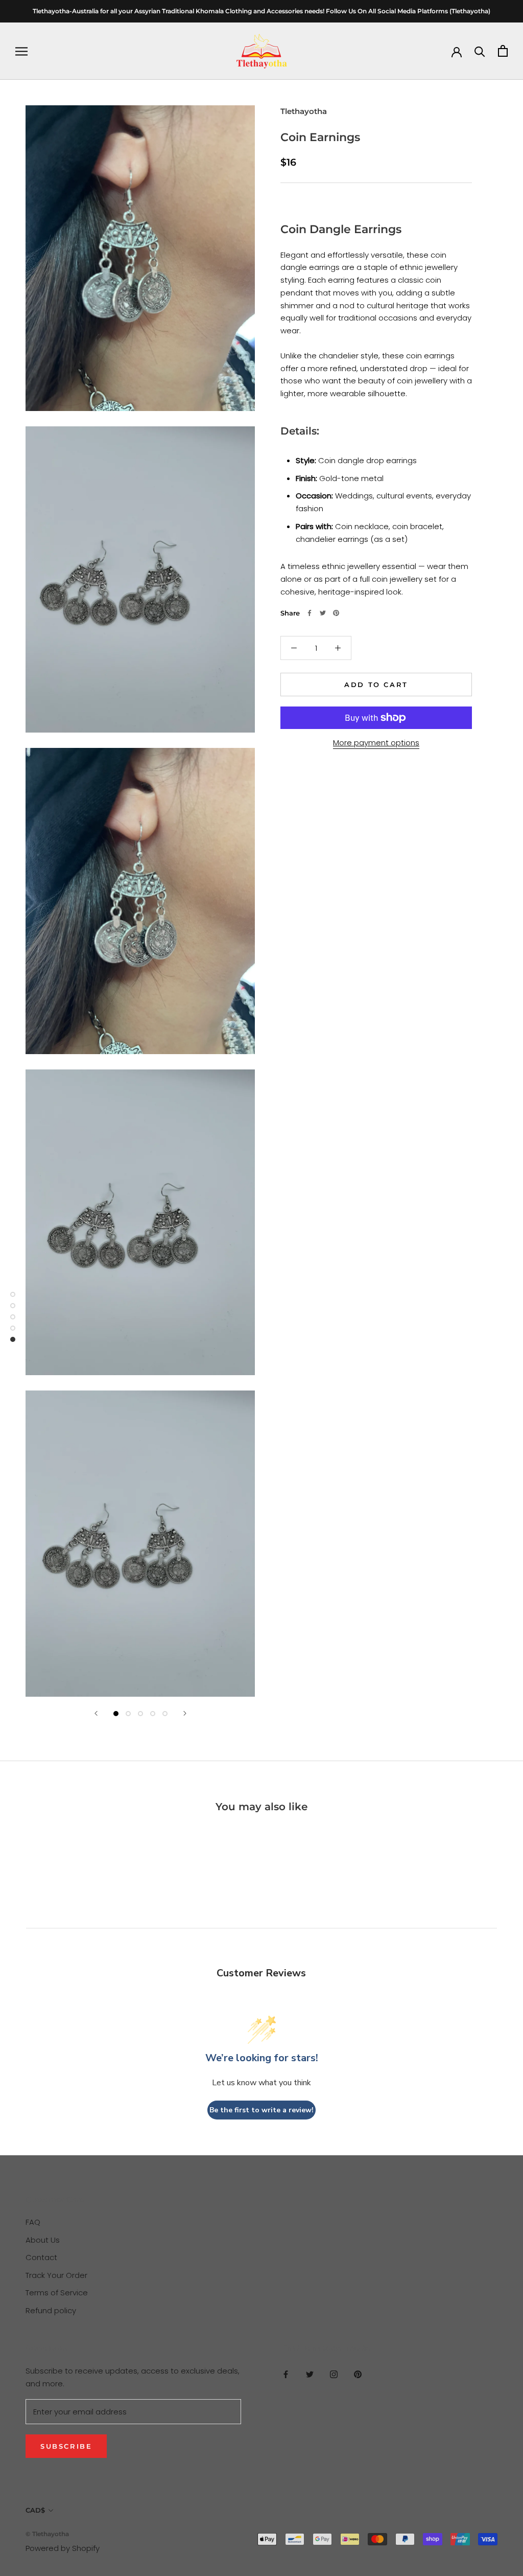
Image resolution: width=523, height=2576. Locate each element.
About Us (43, 2240)
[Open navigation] (21, 51)
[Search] (480, 51)
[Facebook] (310, 613)
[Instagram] (334, 2374)
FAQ (33, 2222)
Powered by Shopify (63, 2548)
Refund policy (51, 2310)
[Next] (185, 1713)
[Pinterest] (336, 613)
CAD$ (35, 2510)
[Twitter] (323, 613)
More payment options (376, 743)
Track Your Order (56, 2275)
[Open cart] (503, 51)
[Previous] (96, 1713)
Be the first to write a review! (261, 2110)
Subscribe (66, 2446)
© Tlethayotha (47, 2534)
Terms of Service (57, 2293)
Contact (41, 2257)
